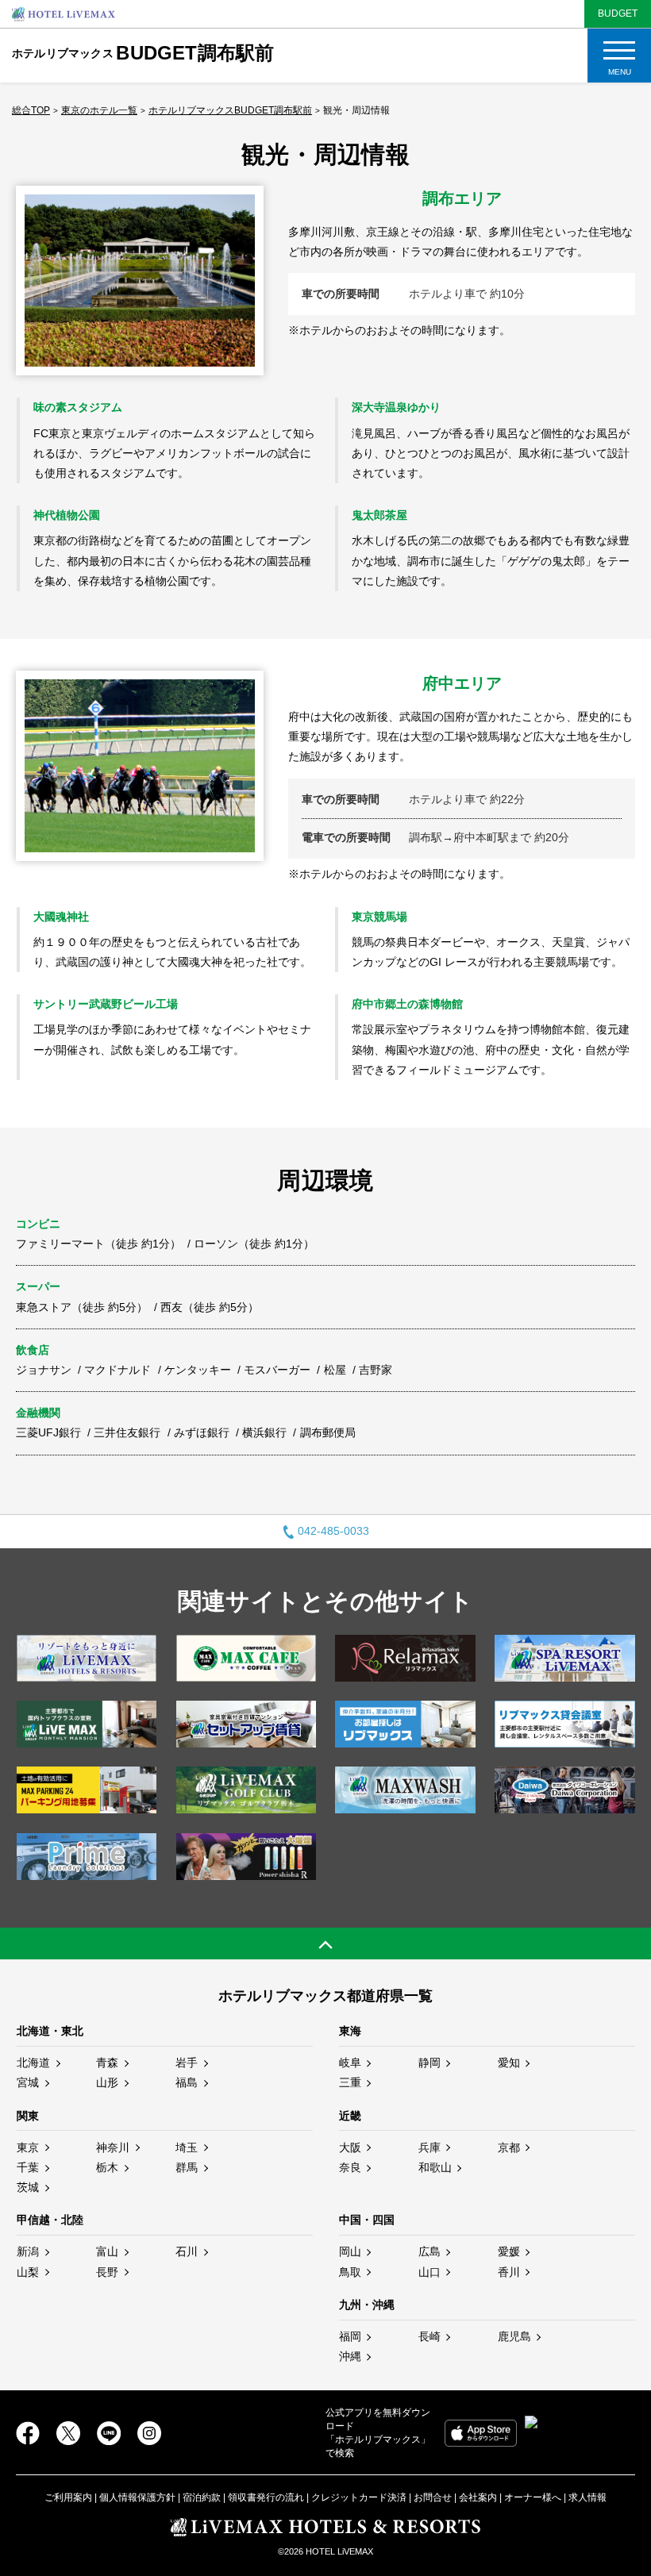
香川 (509, 2272)
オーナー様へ (533, 2497)
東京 (28, 2147)
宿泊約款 (202, 2497)
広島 (430, 2251)
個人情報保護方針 (137, 2497)
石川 (187, 2251)
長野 (107, 2272)
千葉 (28, 2167)
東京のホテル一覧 (99, 110)
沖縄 (350, 2356)
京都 (509, 2147)
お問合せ (433, 2497)
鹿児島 (514, 2336)
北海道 (33, 2063)
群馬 (187, 2167)
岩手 (187, 2063)
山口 (430, 2272)
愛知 (509, 2063)
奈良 (350, 2167)
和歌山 (435, 2167)
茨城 (28, 2187)
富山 (107, 2251)
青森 (107, 2063)
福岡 (350, 2336)
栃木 (107, 2167)
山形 (107, 2082)
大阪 (350, 2147)
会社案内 (478, 2497)
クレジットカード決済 (359, 2497)
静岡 (430, 2063)
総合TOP (31, 110)
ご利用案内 (68, 2497)
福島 (187, 2082)
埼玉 (187, 2147)
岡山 (350, 2251)
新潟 (28, 2251)
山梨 (28, 2272)
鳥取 (350, 2272)
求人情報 (587, 2497)
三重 (350, 2082)
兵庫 (430, 2147)
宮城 (28, 2082)
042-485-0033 (333, 1531)
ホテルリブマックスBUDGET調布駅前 (230, 110)
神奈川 (113, 2147)
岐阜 (350, 2063)
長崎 (430, 2336)
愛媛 (509, 2251)
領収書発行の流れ (266, 2497)
